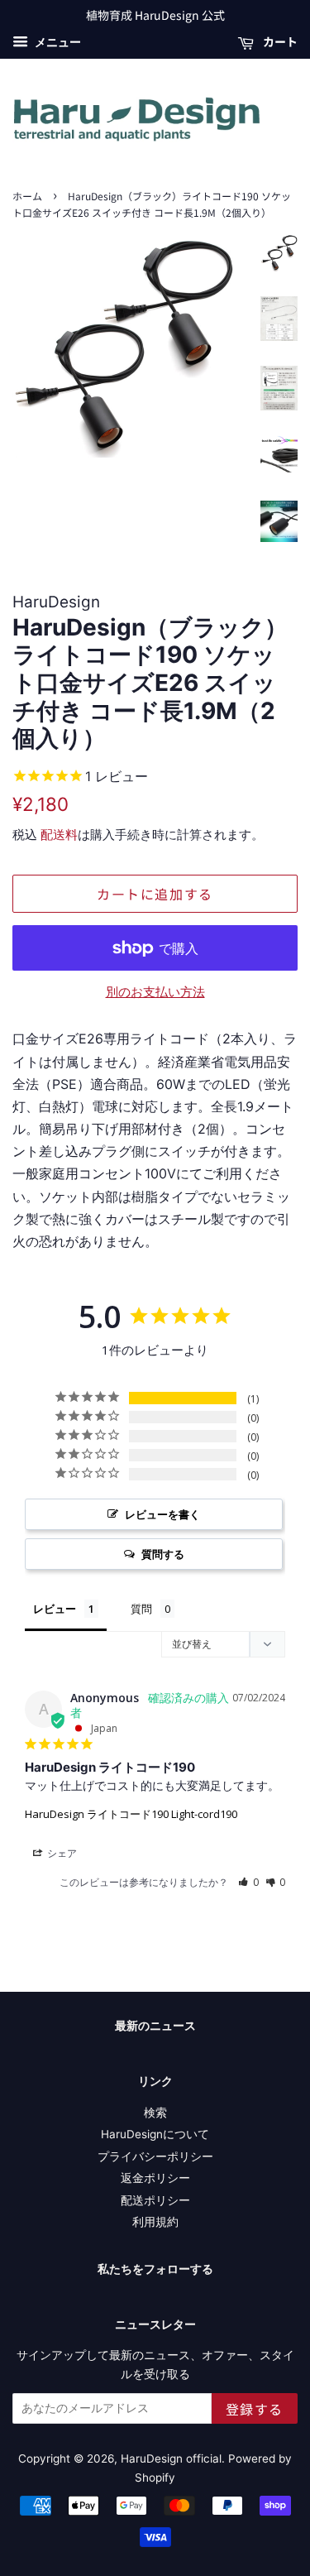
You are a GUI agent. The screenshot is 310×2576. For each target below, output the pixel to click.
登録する (255, 2409)
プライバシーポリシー (155, 2156)
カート (279, 41)
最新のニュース (155, 2025)
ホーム (27, 196)
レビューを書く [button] (162, 1514)
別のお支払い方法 (155, 992)
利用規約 (155, 2222)
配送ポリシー (155, 2200)
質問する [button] (163, 1554)
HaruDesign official (171, 2458)
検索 (155, 2113)
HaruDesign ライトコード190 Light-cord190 (131, 1814)
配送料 (59, 835)
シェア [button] (61, 1853)
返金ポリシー (155, 2178)
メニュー (57, 42)
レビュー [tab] (55, 1609)
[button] (248, 1882)
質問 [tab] (141, 1609)
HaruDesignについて (155, 2134)
